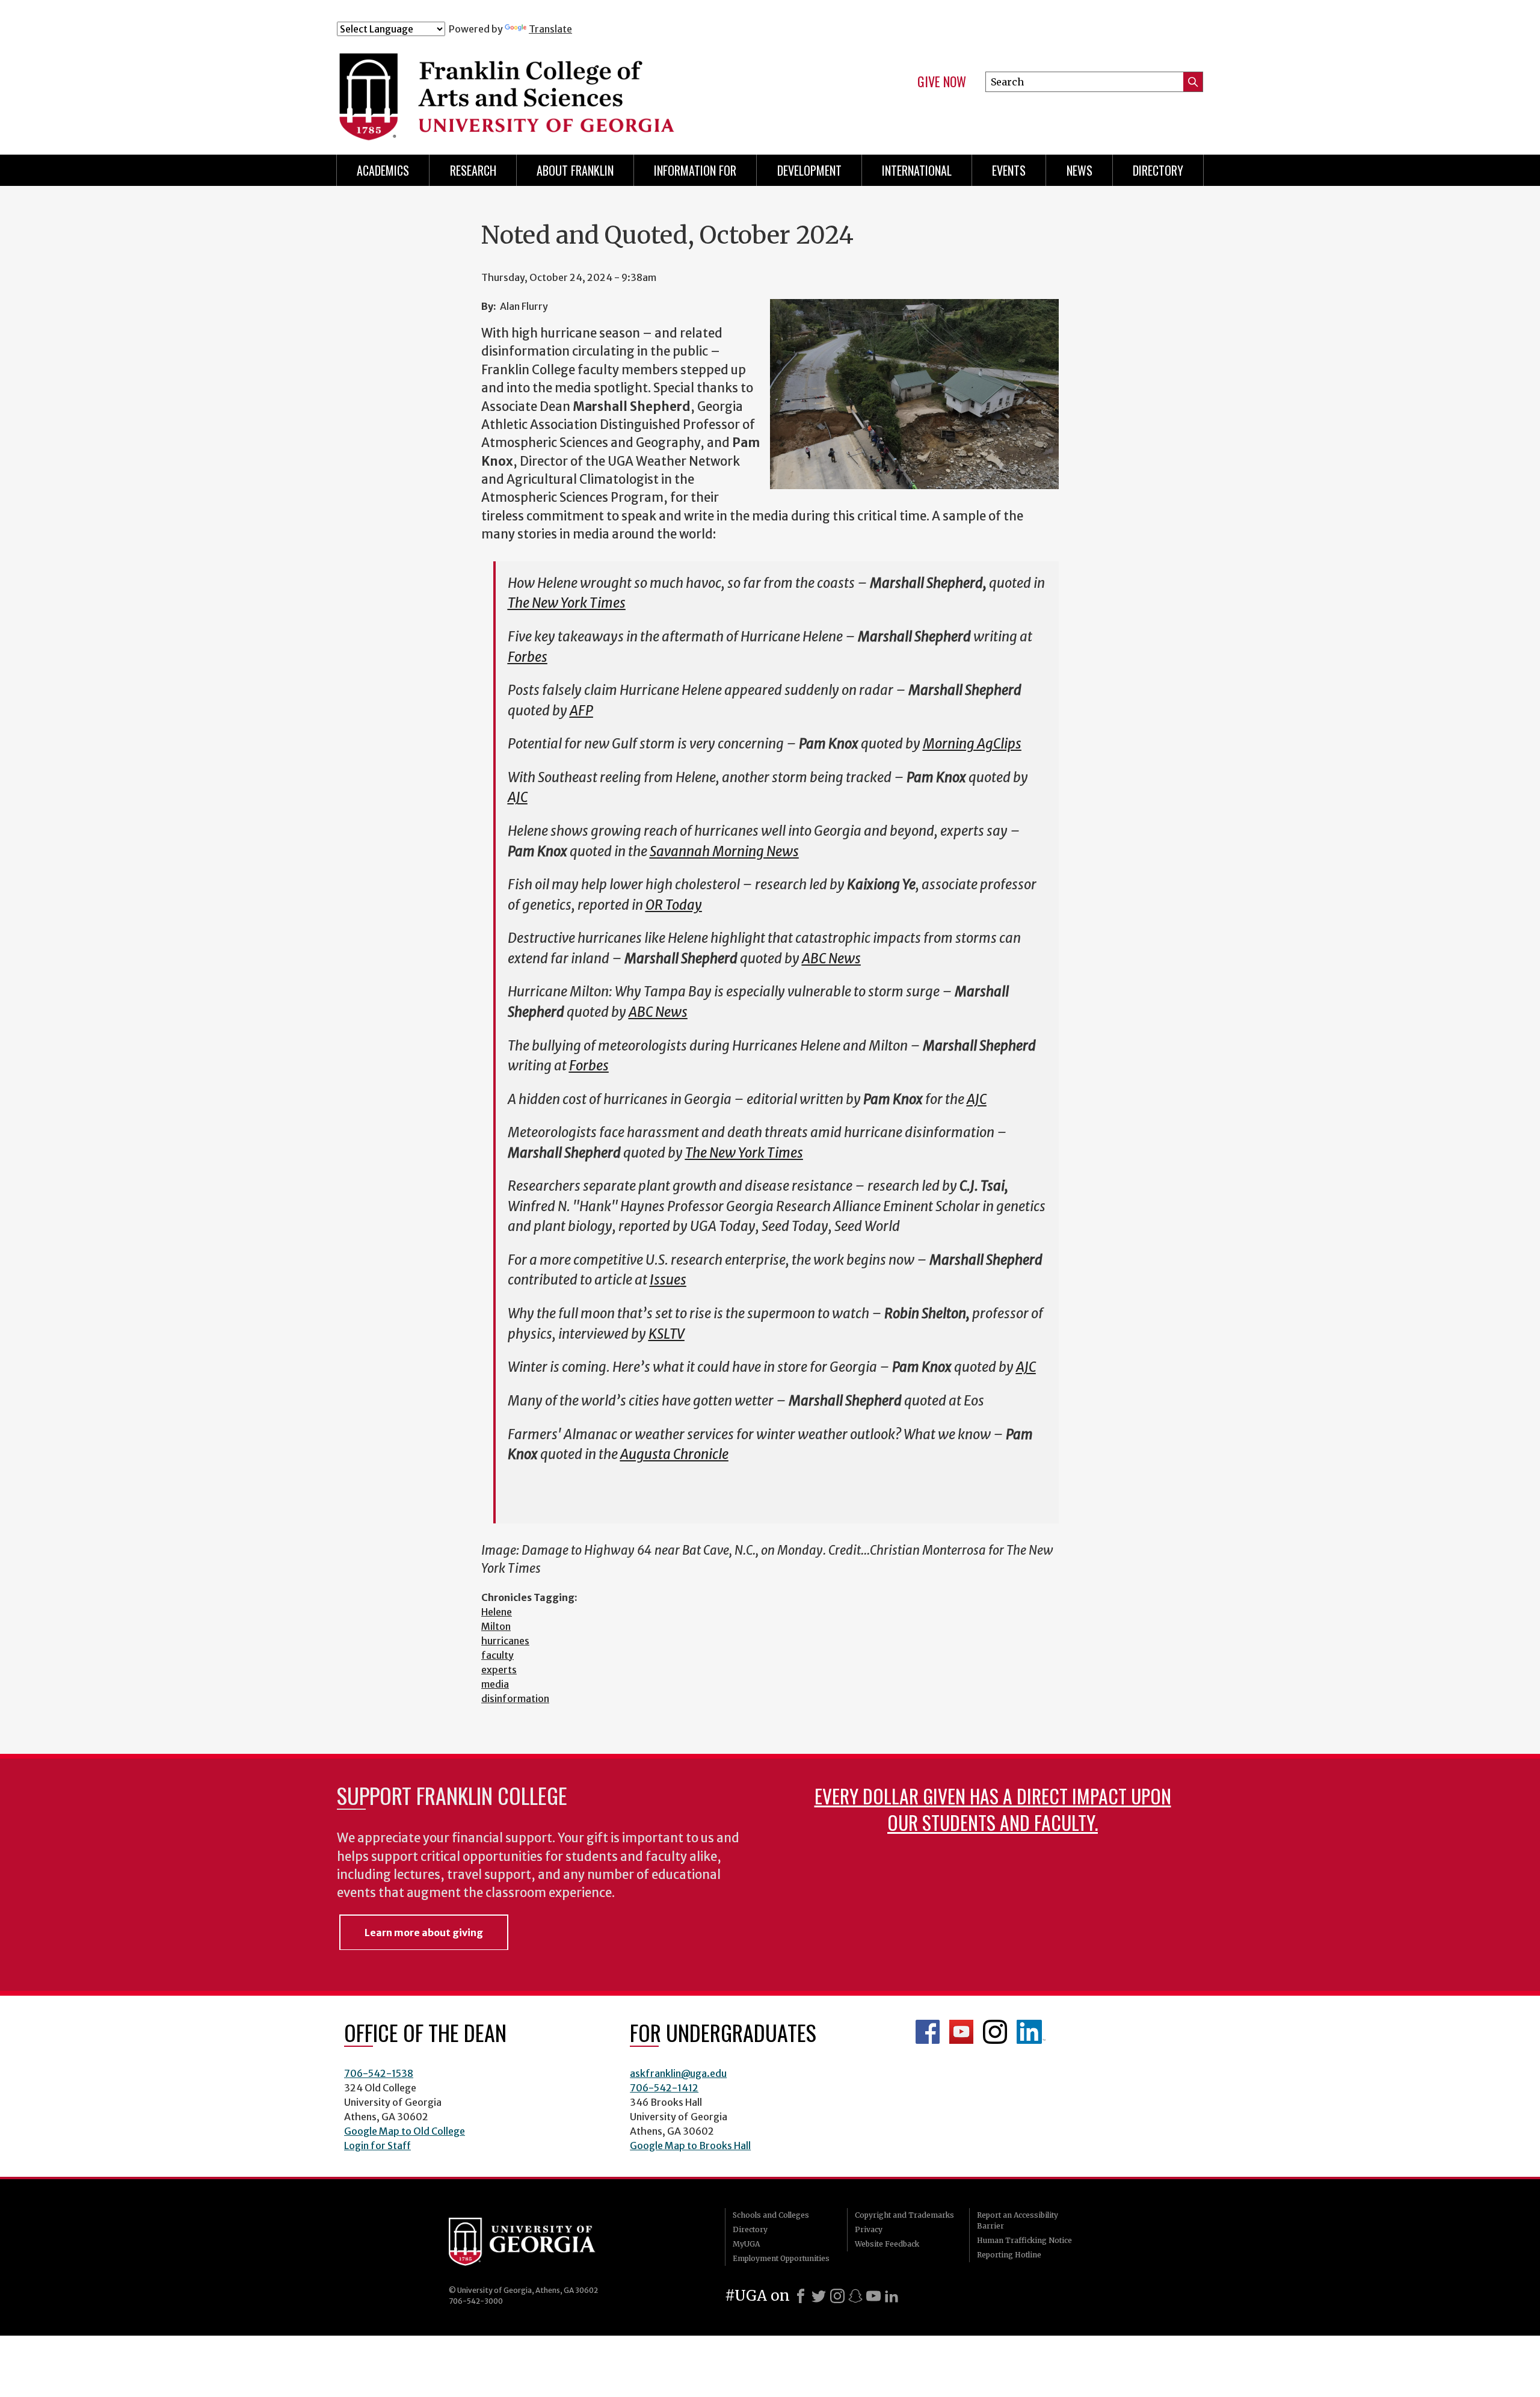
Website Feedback (887, 2244)
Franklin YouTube (961, 2032)
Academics (383, 170)
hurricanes (505, 1641)
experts (499, 1670)
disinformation (515, 1698)
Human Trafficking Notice (1024, 2240)
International (917, 170)
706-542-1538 (379, 2073)
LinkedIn (1031, 2032)
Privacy (869, 2229)
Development (809, 170)
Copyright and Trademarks (904, 2215)
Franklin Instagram (995, 2032)
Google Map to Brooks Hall (690, 2146)
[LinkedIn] (892, 2296)
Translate (550, 29)
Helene (497, 1612)
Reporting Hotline (1009, 2255)
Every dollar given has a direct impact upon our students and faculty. (993, 1809)
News (1080, 170)
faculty (497, 1655)
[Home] (577, 89)
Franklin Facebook (928, 2032)
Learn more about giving (424, 1933)
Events (1009, 170)
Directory (1158, 170)
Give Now (942, 82)
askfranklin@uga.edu (678, 2073)
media (495, 1684)
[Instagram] (837, 2296)
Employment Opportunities (781, 2258)
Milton (496, 1626)
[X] (819, 2296)
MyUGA (746, 2244)
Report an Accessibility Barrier (1018, 2220)
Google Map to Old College (405, 2131)
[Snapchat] (855, 2296)
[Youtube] (873, 2296)
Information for (695, 170)
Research (473, 170)
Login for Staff (377, 2146)
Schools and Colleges (771, 2215)
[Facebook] (801, 2296)
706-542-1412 (664, 2088)
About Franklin (575, 170)
